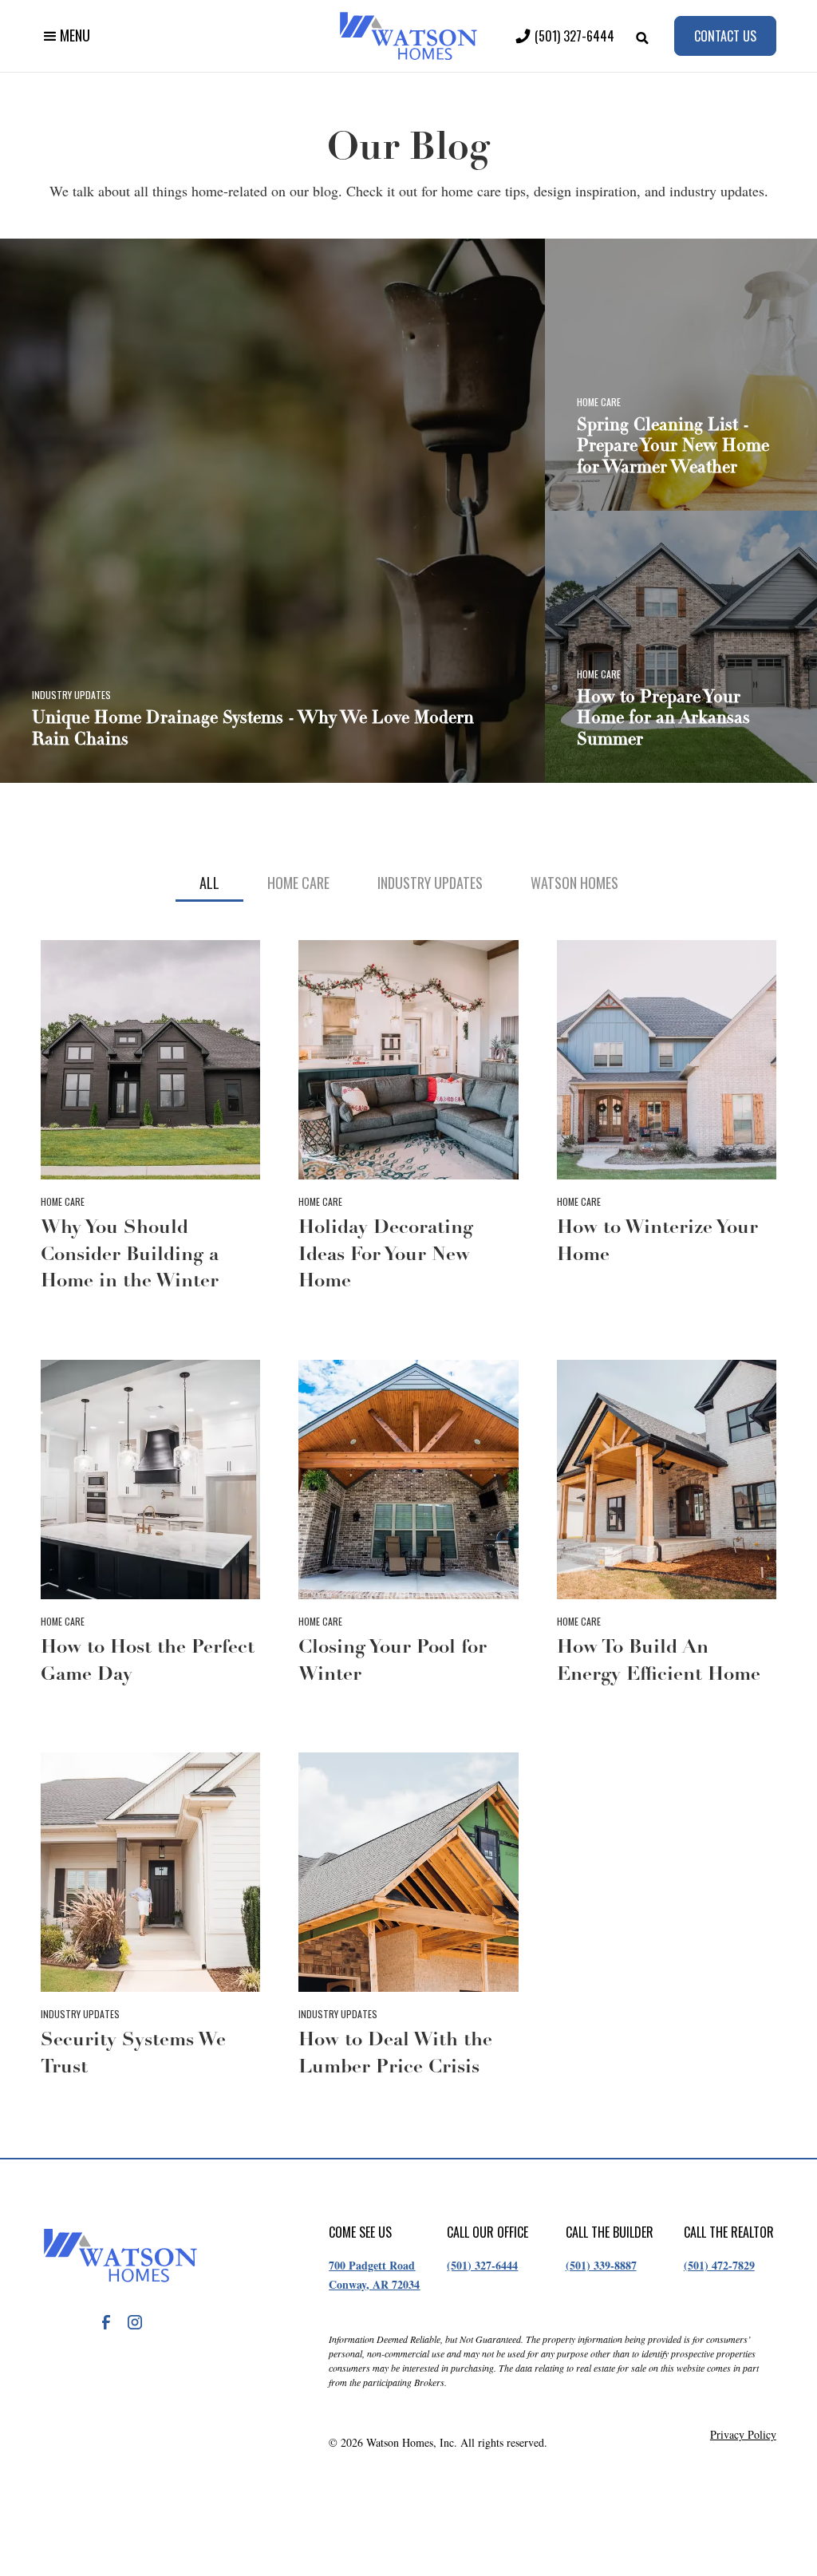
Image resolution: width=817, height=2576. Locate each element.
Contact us (725, 36)
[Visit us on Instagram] (135, 2322)
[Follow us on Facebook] (106, 2322)
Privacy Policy (743, 2435)
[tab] (209, 884)
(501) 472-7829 (719, 2265)
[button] (65, 36)
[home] (408, 36)
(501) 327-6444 (482, 2265)
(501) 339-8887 (601, 2265)
